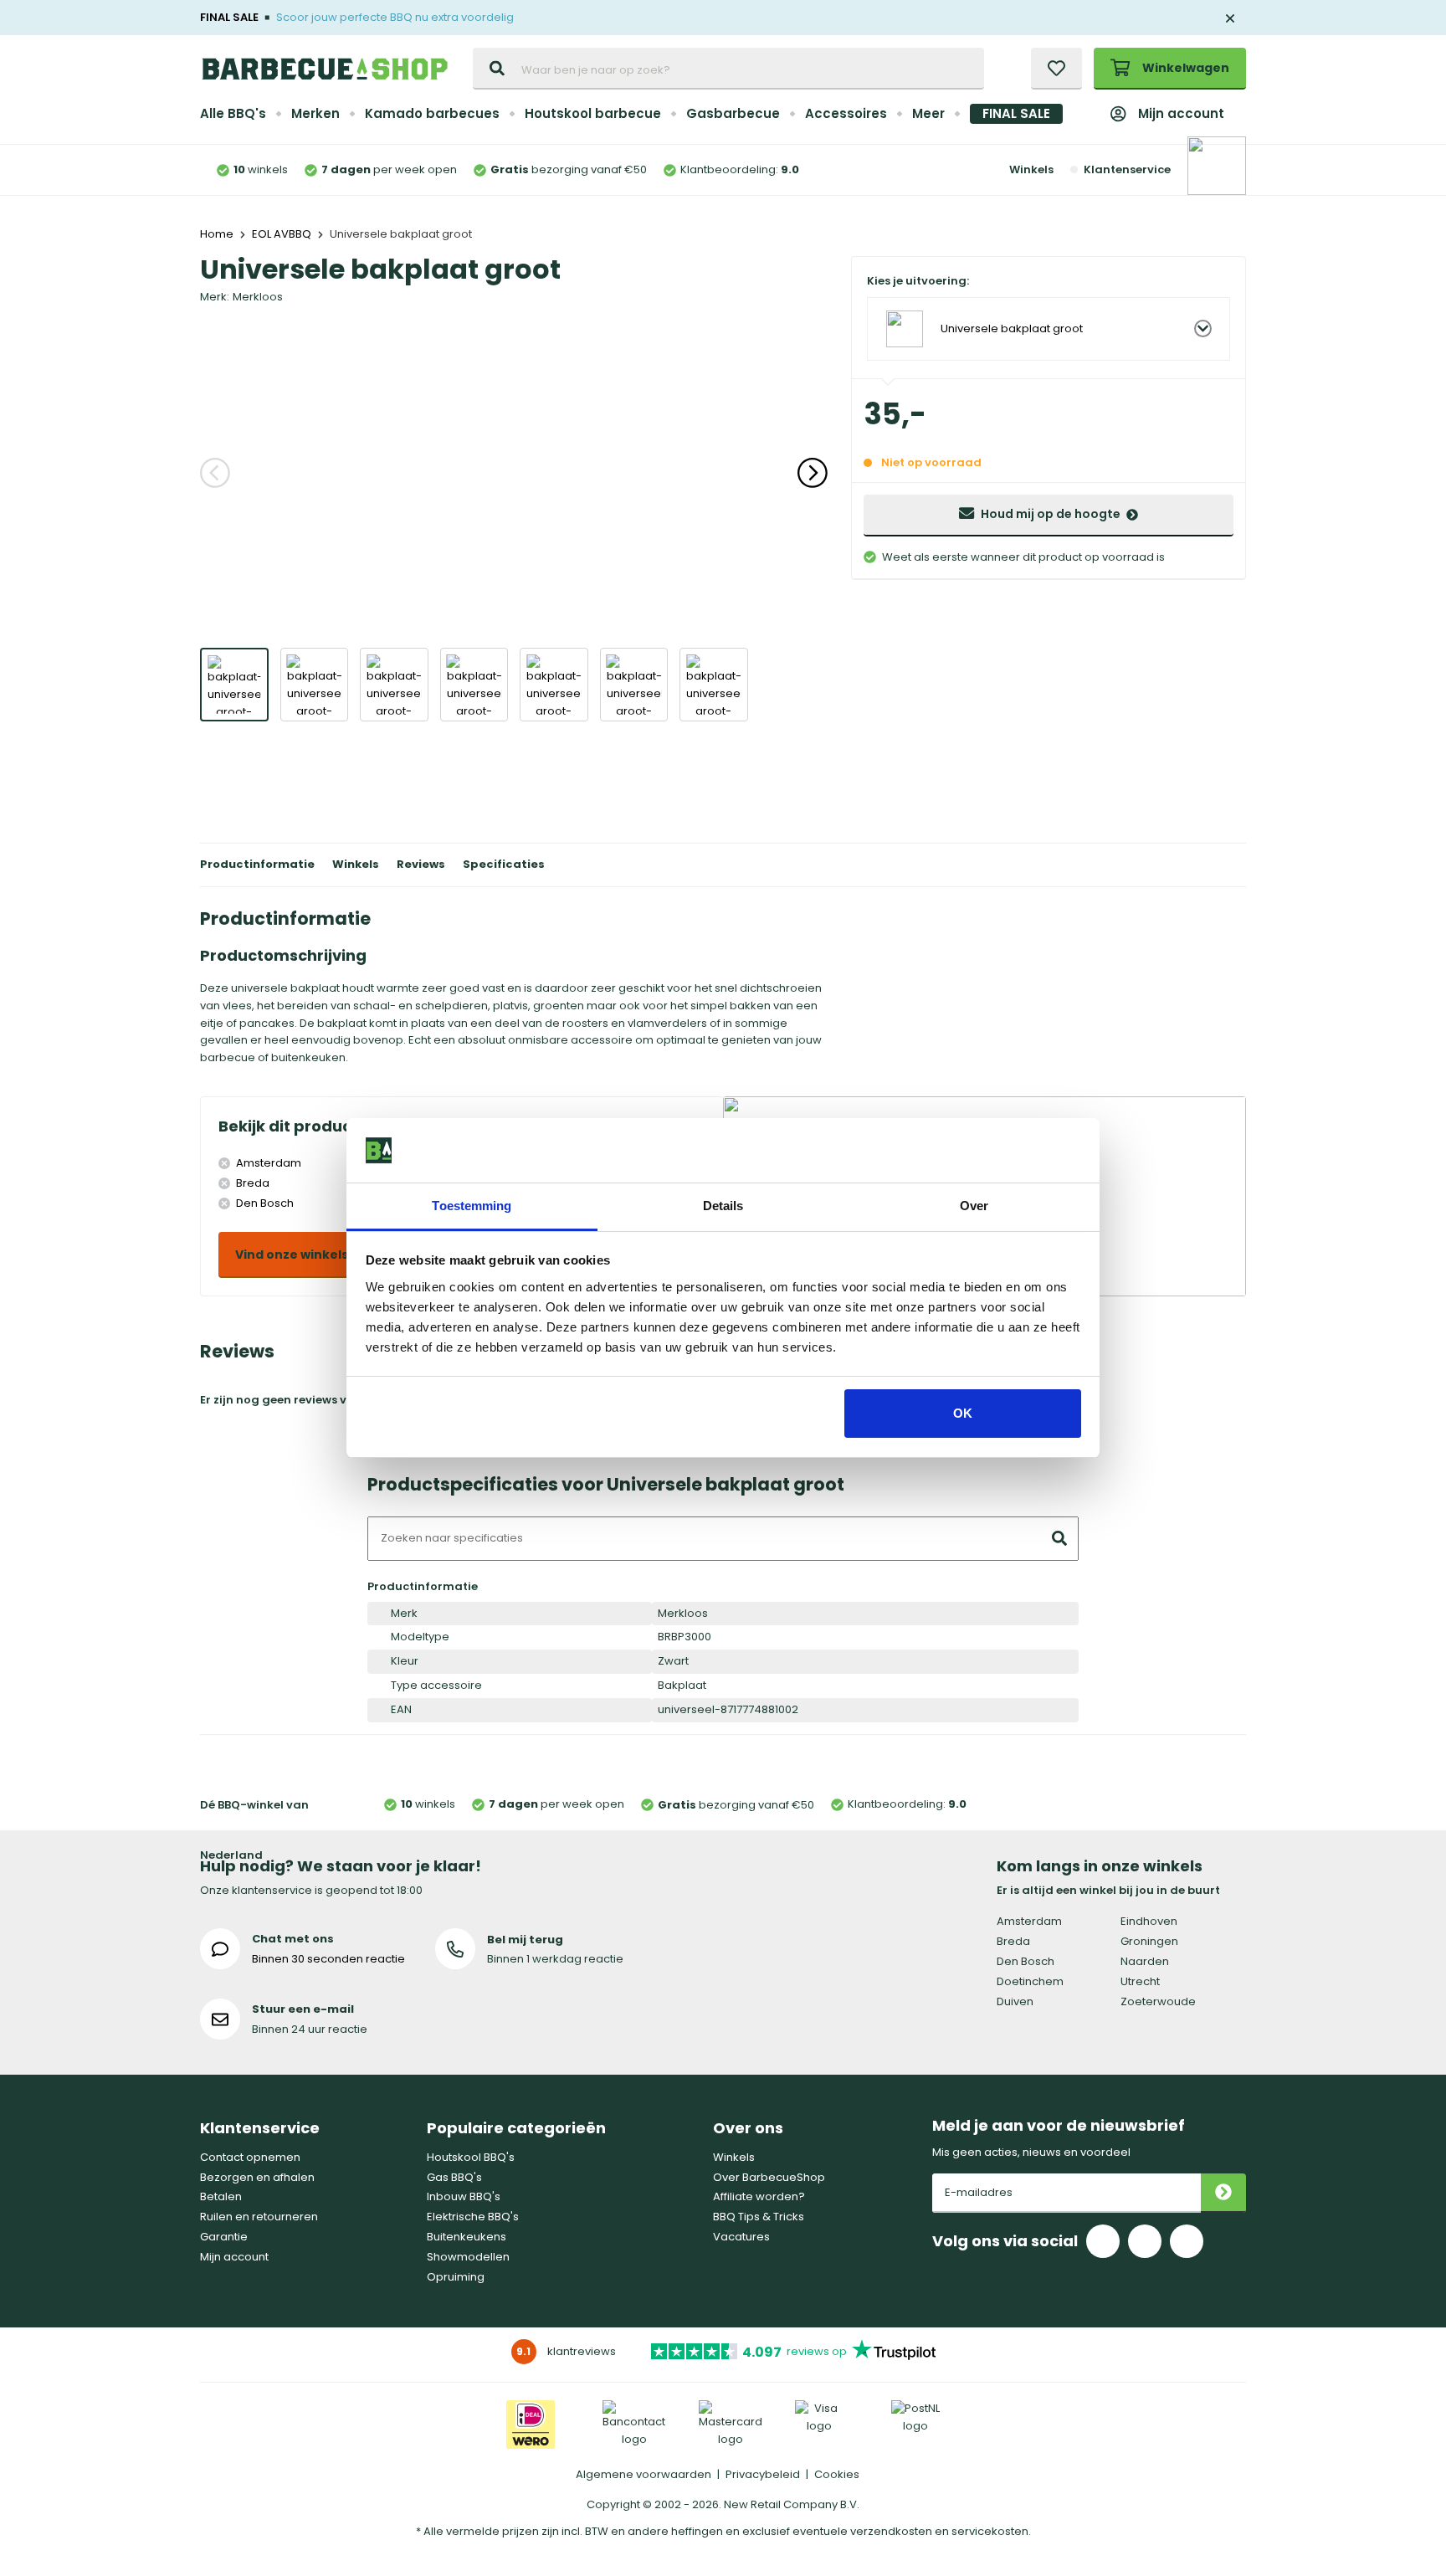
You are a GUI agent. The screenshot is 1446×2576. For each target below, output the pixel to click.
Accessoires (846, 113)
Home (217, 234)
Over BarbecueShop (769, 2177)
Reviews (421, 864)
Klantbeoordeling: (740, 169)
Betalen (221, 2196)
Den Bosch (1026, 1961)
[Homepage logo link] (325, 69)
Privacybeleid (763, 2474)
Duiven (1015, 2001)
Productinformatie (257, 864)
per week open (389, 169)
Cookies (837, 2474)
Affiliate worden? (759, 2196)
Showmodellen (468, 2257)
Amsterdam (1029, 1921)
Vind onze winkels (292, 1255)
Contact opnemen (250, 2157)
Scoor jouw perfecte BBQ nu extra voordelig (395, 17)
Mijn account (1181, 113)
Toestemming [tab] (472, 1206)
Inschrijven (1223, 2193)
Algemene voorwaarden (644, 2474)
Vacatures (741, 2237)
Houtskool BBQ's (471, 2157)
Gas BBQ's (454, 2177)
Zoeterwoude (1158, 2001)
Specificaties (504, 864)
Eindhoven (1149, 1921)
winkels (261, 169)
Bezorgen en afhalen (257, 2177)
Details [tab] (723, 1206)
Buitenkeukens (467, 2237)
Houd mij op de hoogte (1051, 514)
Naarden (1145, 1961)
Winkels (1031, 169)
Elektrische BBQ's (473, 2217)
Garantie (224, 2237)
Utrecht (1140, 1981)
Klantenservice (1127, 169)
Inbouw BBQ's (464, 2196)
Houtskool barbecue (593, 113)
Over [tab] (974, 1206)
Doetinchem (1030, 1981)
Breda (1013, 1941)
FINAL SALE (1016, 113)
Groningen (1149, 1941)
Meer (928, 113)
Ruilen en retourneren (259, 2217)
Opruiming (456, 2277)
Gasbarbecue (733, 113)
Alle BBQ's (233, 113)
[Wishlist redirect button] (1056, 69)
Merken (315, 113)
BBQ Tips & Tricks (759, 2217)
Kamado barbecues (432, 113)
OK (963, 1413)
